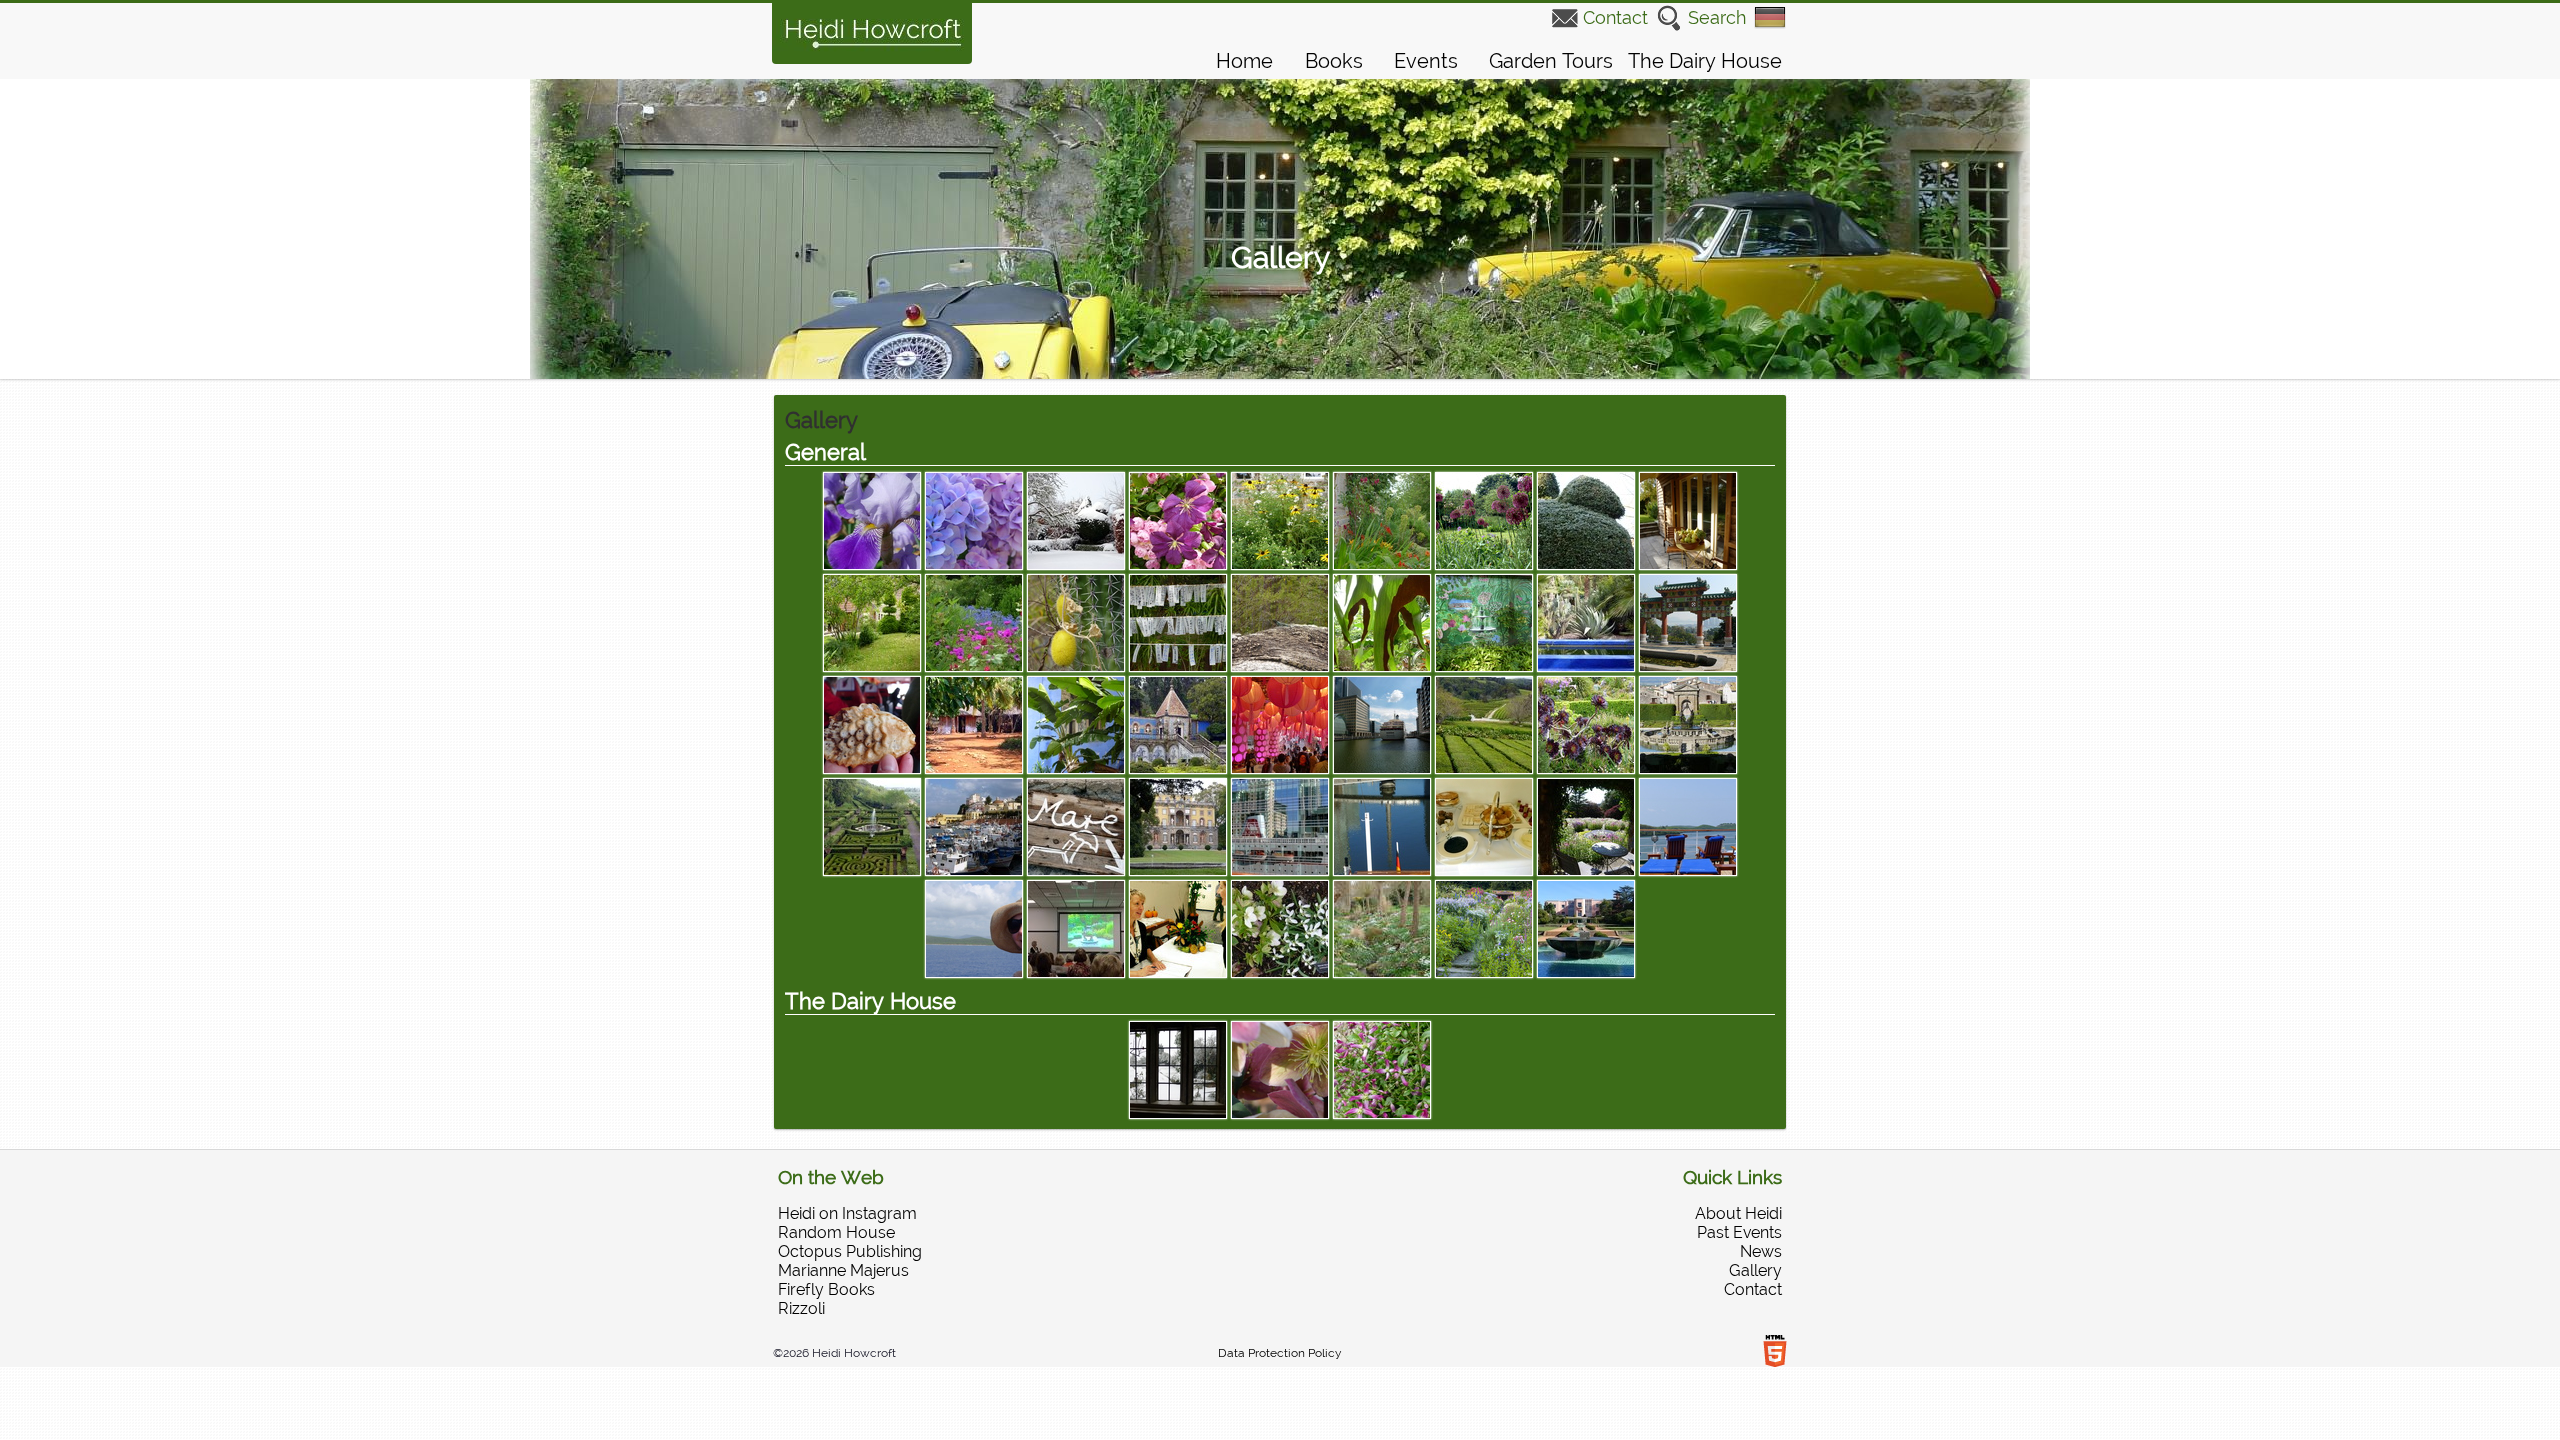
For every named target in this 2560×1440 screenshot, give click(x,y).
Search (1717, 17)
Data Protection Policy (1280, 1353)
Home (1244, 61)
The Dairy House (1705, 61)
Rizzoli (801, 1308)
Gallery (1755, 1270)
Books (1334, 61)
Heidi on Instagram (847, 1213)
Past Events (1739, 1232)
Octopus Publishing (850, 1251)
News (1761, 1251)
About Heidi (1738, 1213)
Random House (836, 1232)
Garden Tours (1551, 61)
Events (1426, 61)
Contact (1615, 17)
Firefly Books (826, 1289)
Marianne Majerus (843, 1270)
